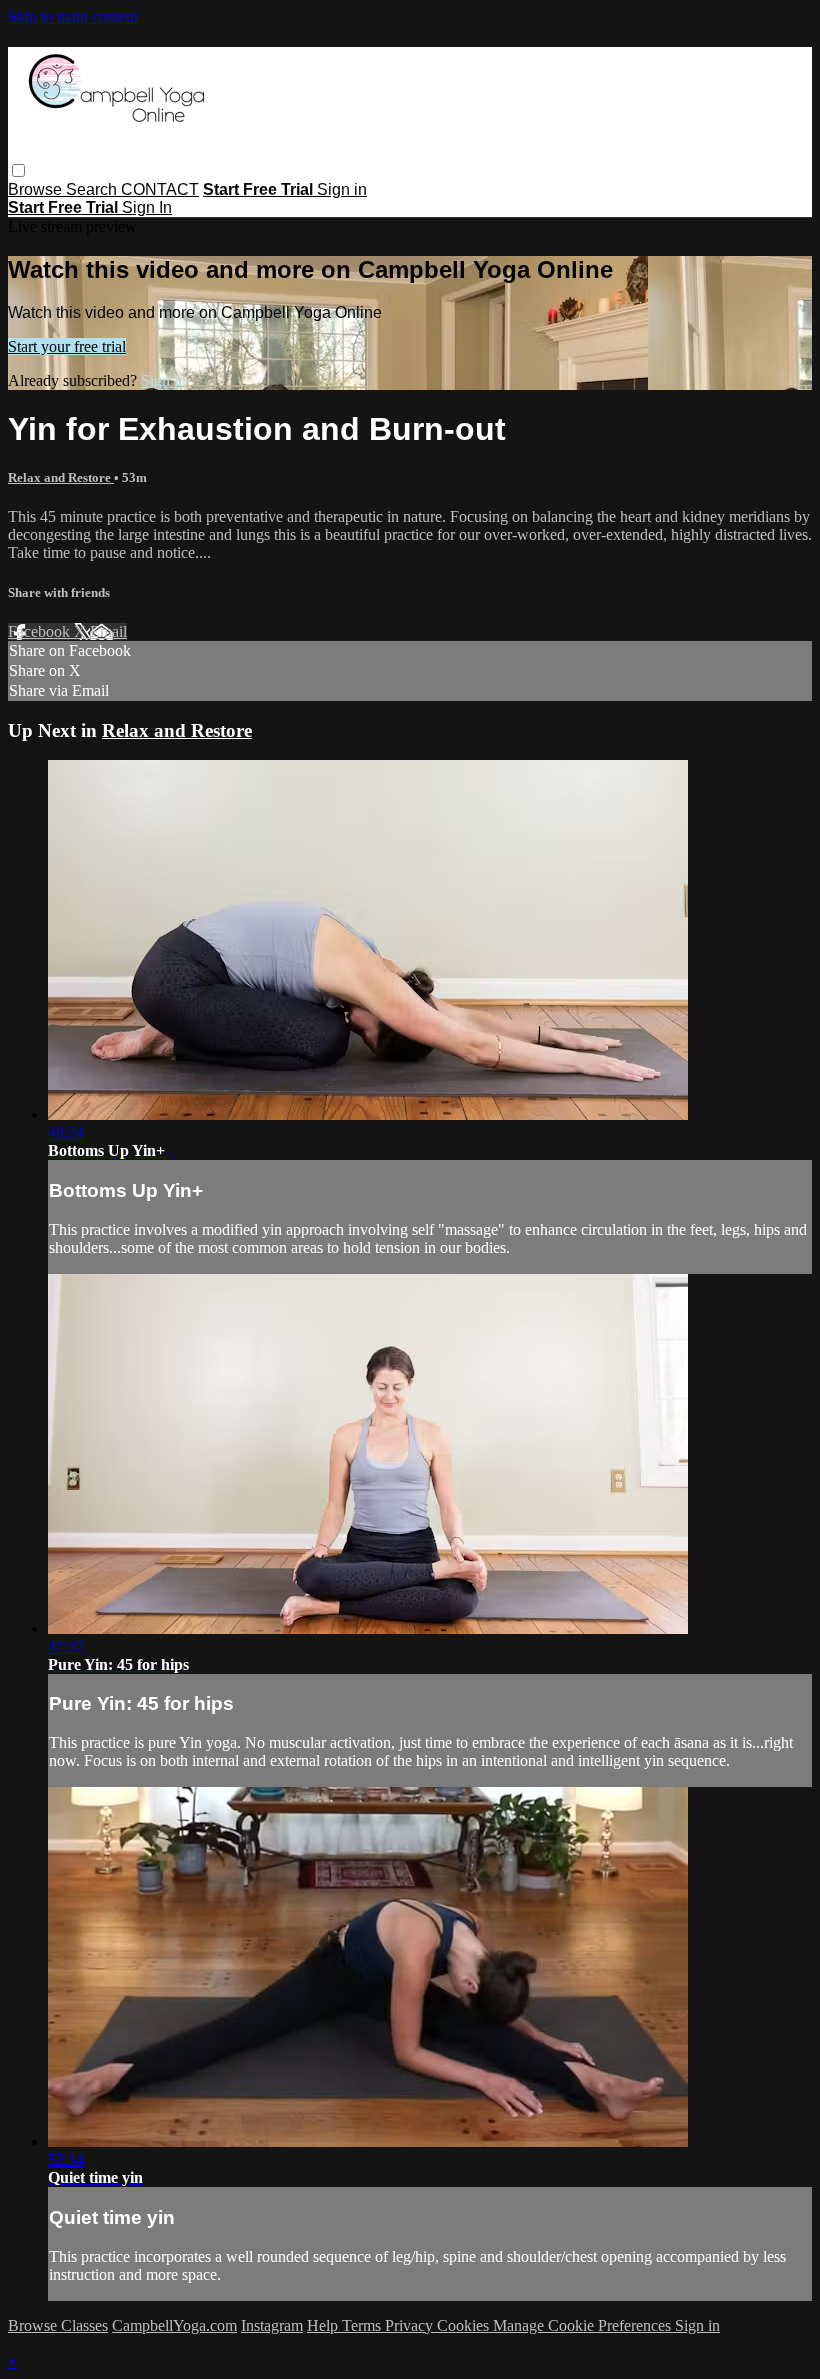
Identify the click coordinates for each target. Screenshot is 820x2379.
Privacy (411, 2325)
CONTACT (160, 189)
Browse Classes (58, 2325)
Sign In (147, 207)
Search (93, 189)
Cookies (465, 2325)
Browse (37, 189)
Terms (363, 2325)
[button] (18, 170)
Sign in (342, 189)
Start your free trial (67, 346)
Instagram (272, 2325)
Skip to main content (73, 16)
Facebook (41, 631)
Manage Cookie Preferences (584, 2325)
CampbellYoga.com (174, 2325)
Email (108, 631)
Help (324, 2325)
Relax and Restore (61, 477)
